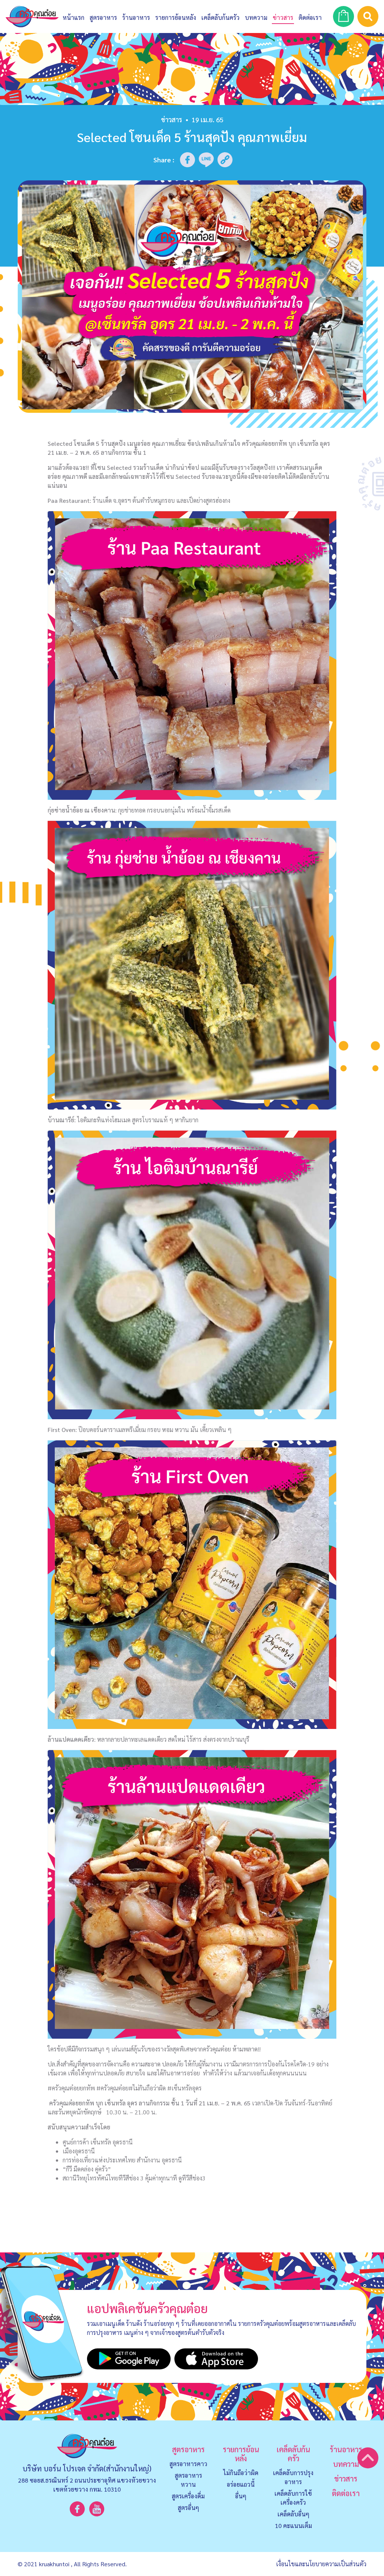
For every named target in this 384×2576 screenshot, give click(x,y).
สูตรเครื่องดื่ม (188, 2496)
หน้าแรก (73, 17)
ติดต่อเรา (346, 2493)
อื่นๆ (241, 2496)
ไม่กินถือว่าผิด (241, 2473)
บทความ (256, 17)
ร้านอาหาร (136, 17)
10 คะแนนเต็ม (293, 2526)
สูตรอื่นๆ (188, 2508)
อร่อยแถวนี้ (241, 2484)
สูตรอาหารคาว (188, 2464)
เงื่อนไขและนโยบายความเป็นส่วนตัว (321, 2564)
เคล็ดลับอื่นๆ (293, 2514)
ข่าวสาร (283, 17)
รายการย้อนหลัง (241, 2454)
